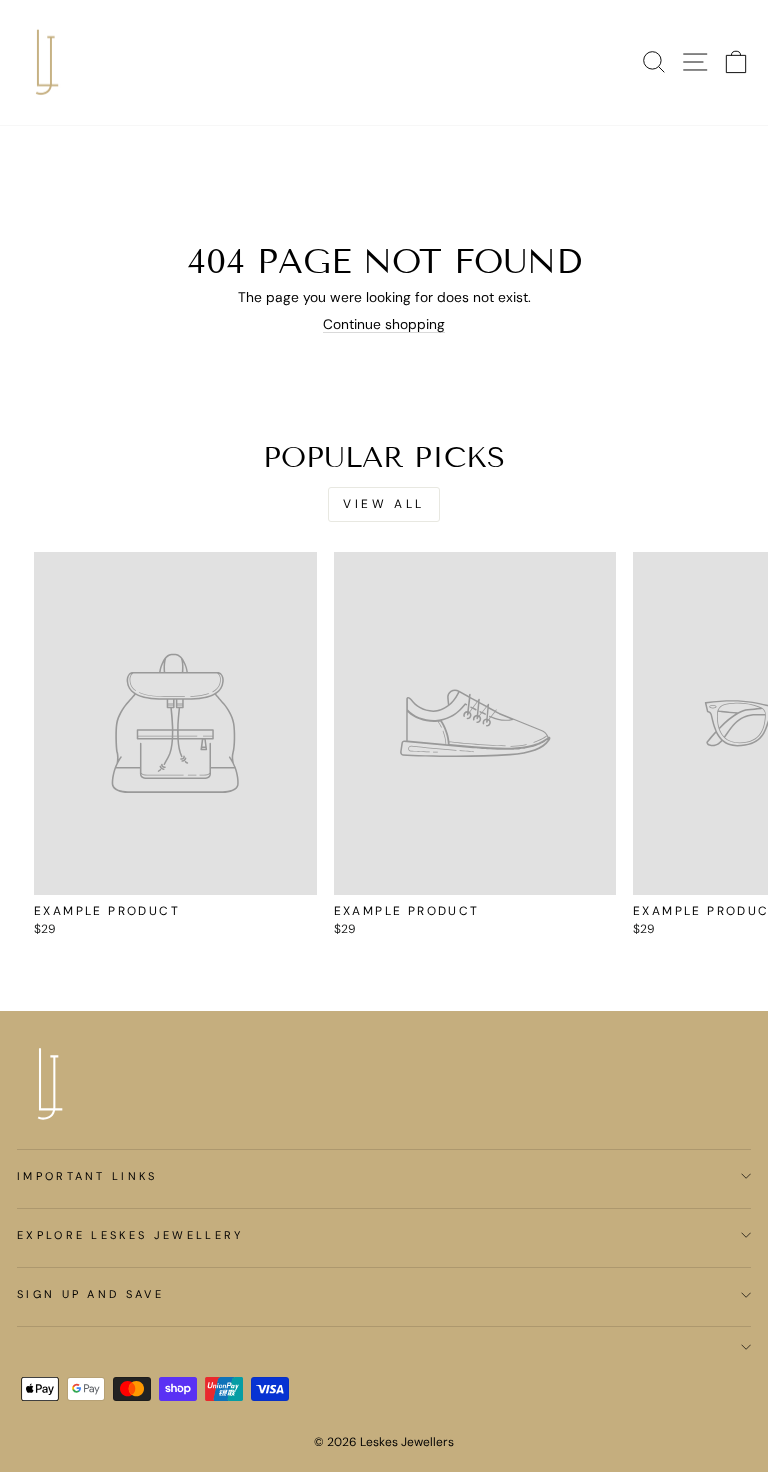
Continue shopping (384, 324)
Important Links (87, 1176)
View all (384, 504)
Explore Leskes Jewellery (130, 1235)
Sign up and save (90, 1294)
